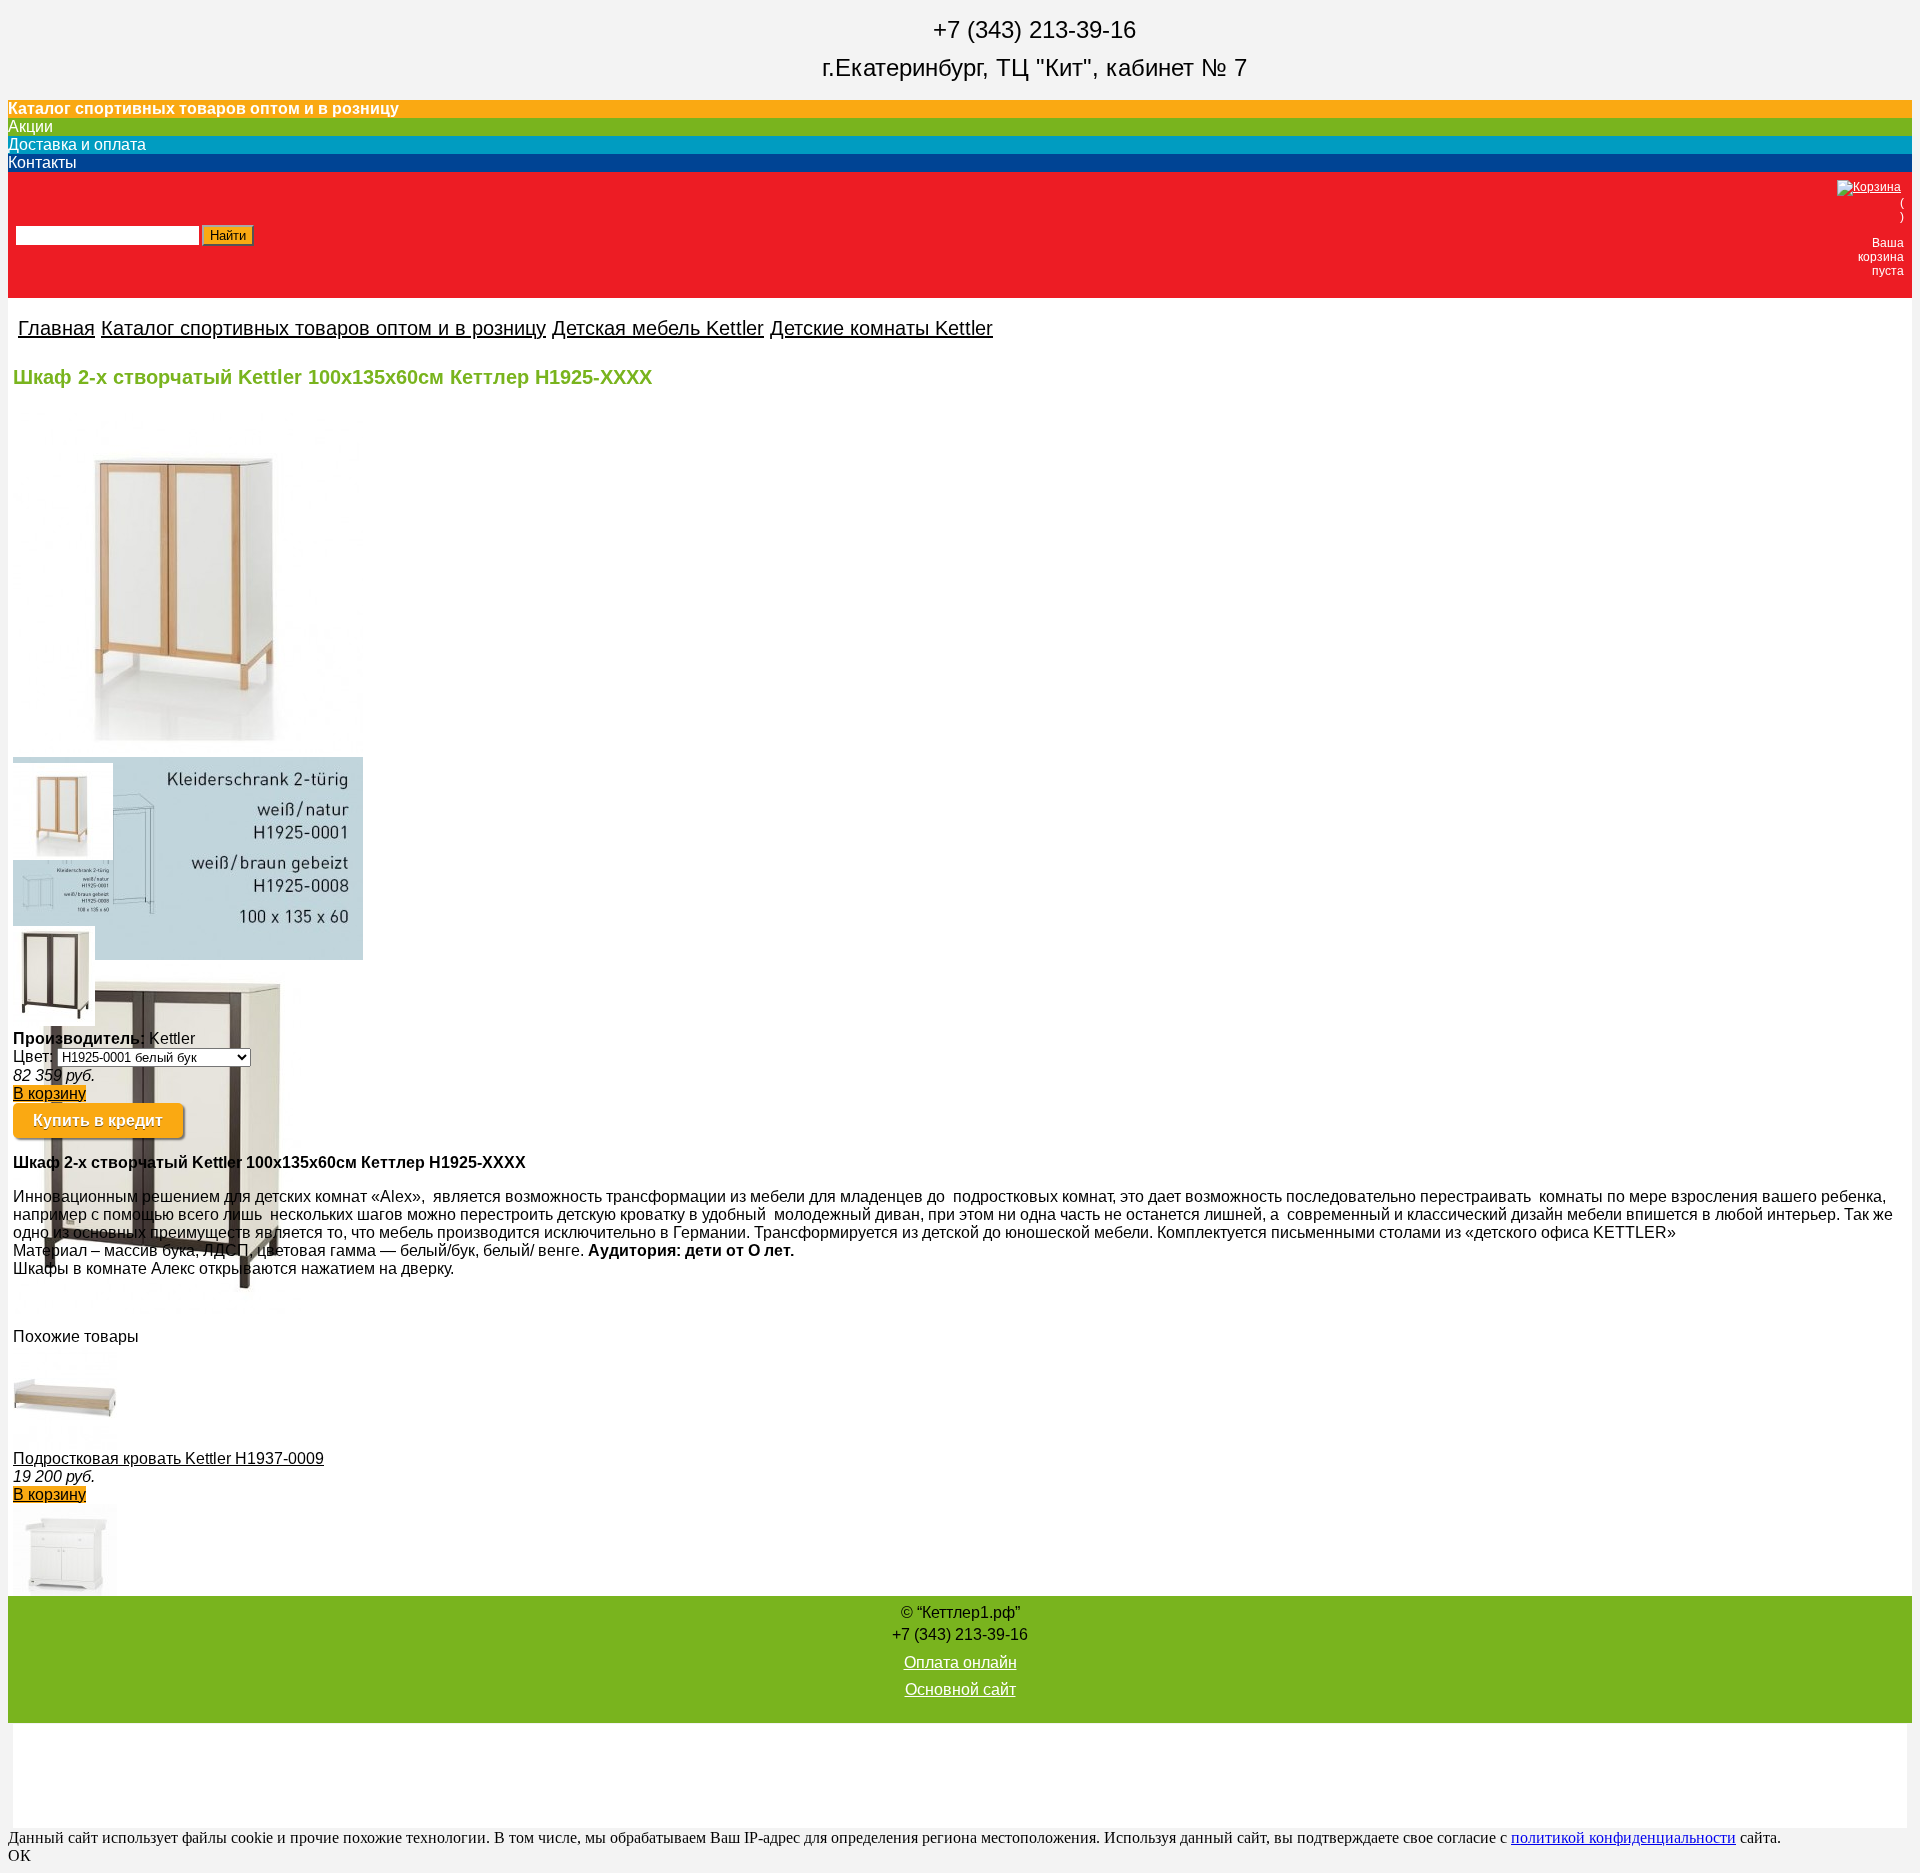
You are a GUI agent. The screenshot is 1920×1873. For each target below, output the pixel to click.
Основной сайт (960, 1689)
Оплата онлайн (960, 1662)
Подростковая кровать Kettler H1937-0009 (168, 1458)
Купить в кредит (98, 1120)
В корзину (49, 1093)
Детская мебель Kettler (658, 328)
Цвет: (33, 1056)
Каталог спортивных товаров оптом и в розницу (203, 108)
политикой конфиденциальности (1623, 1837)
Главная (56, 328)
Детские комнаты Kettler (881, 328)
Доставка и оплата (77, 144)
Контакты (42, 162)
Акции (30, 126)
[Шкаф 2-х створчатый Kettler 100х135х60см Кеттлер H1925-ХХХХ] (63, 854)
